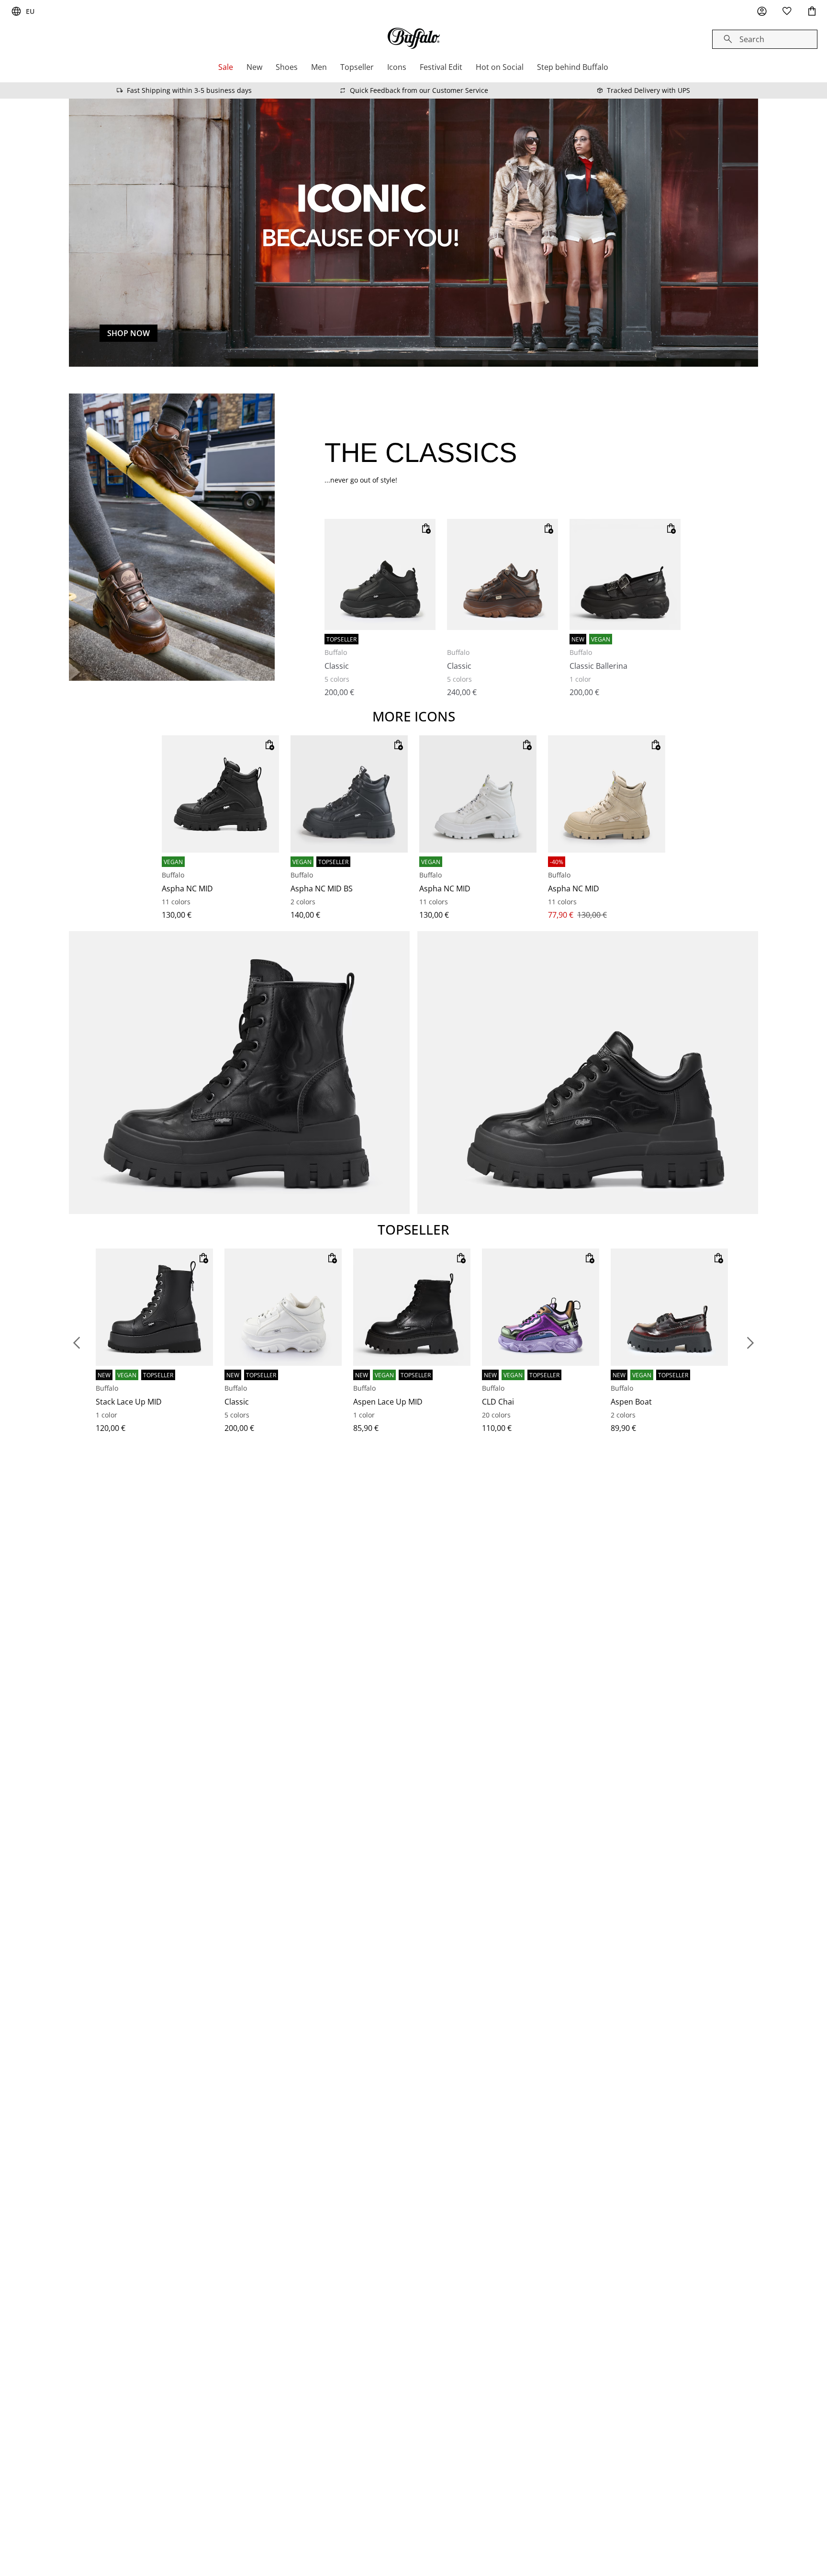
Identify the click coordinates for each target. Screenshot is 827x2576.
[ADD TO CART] (426, 529)
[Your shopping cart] (812, 11)
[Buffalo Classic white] (283, 1307)
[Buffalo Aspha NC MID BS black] (349, 794)
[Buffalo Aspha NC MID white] (478, 794)
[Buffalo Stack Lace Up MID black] (154, 1307)
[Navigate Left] (77, 1343)
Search (752, 39)
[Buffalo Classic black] (380, 574)
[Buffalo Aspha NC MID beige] (607, 794)
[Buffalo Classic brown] (503, 574)
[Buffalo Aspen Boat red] (669, 1307)
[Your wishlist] (787, 11)
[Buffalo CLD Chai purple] (541, 1307)
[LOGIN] (762, 11)
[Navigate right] (750, 1343)
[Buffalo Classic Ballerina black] (625, 574)
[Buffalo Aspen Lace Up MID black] (412, 1307)
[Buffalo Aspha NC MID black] (220, 794)
